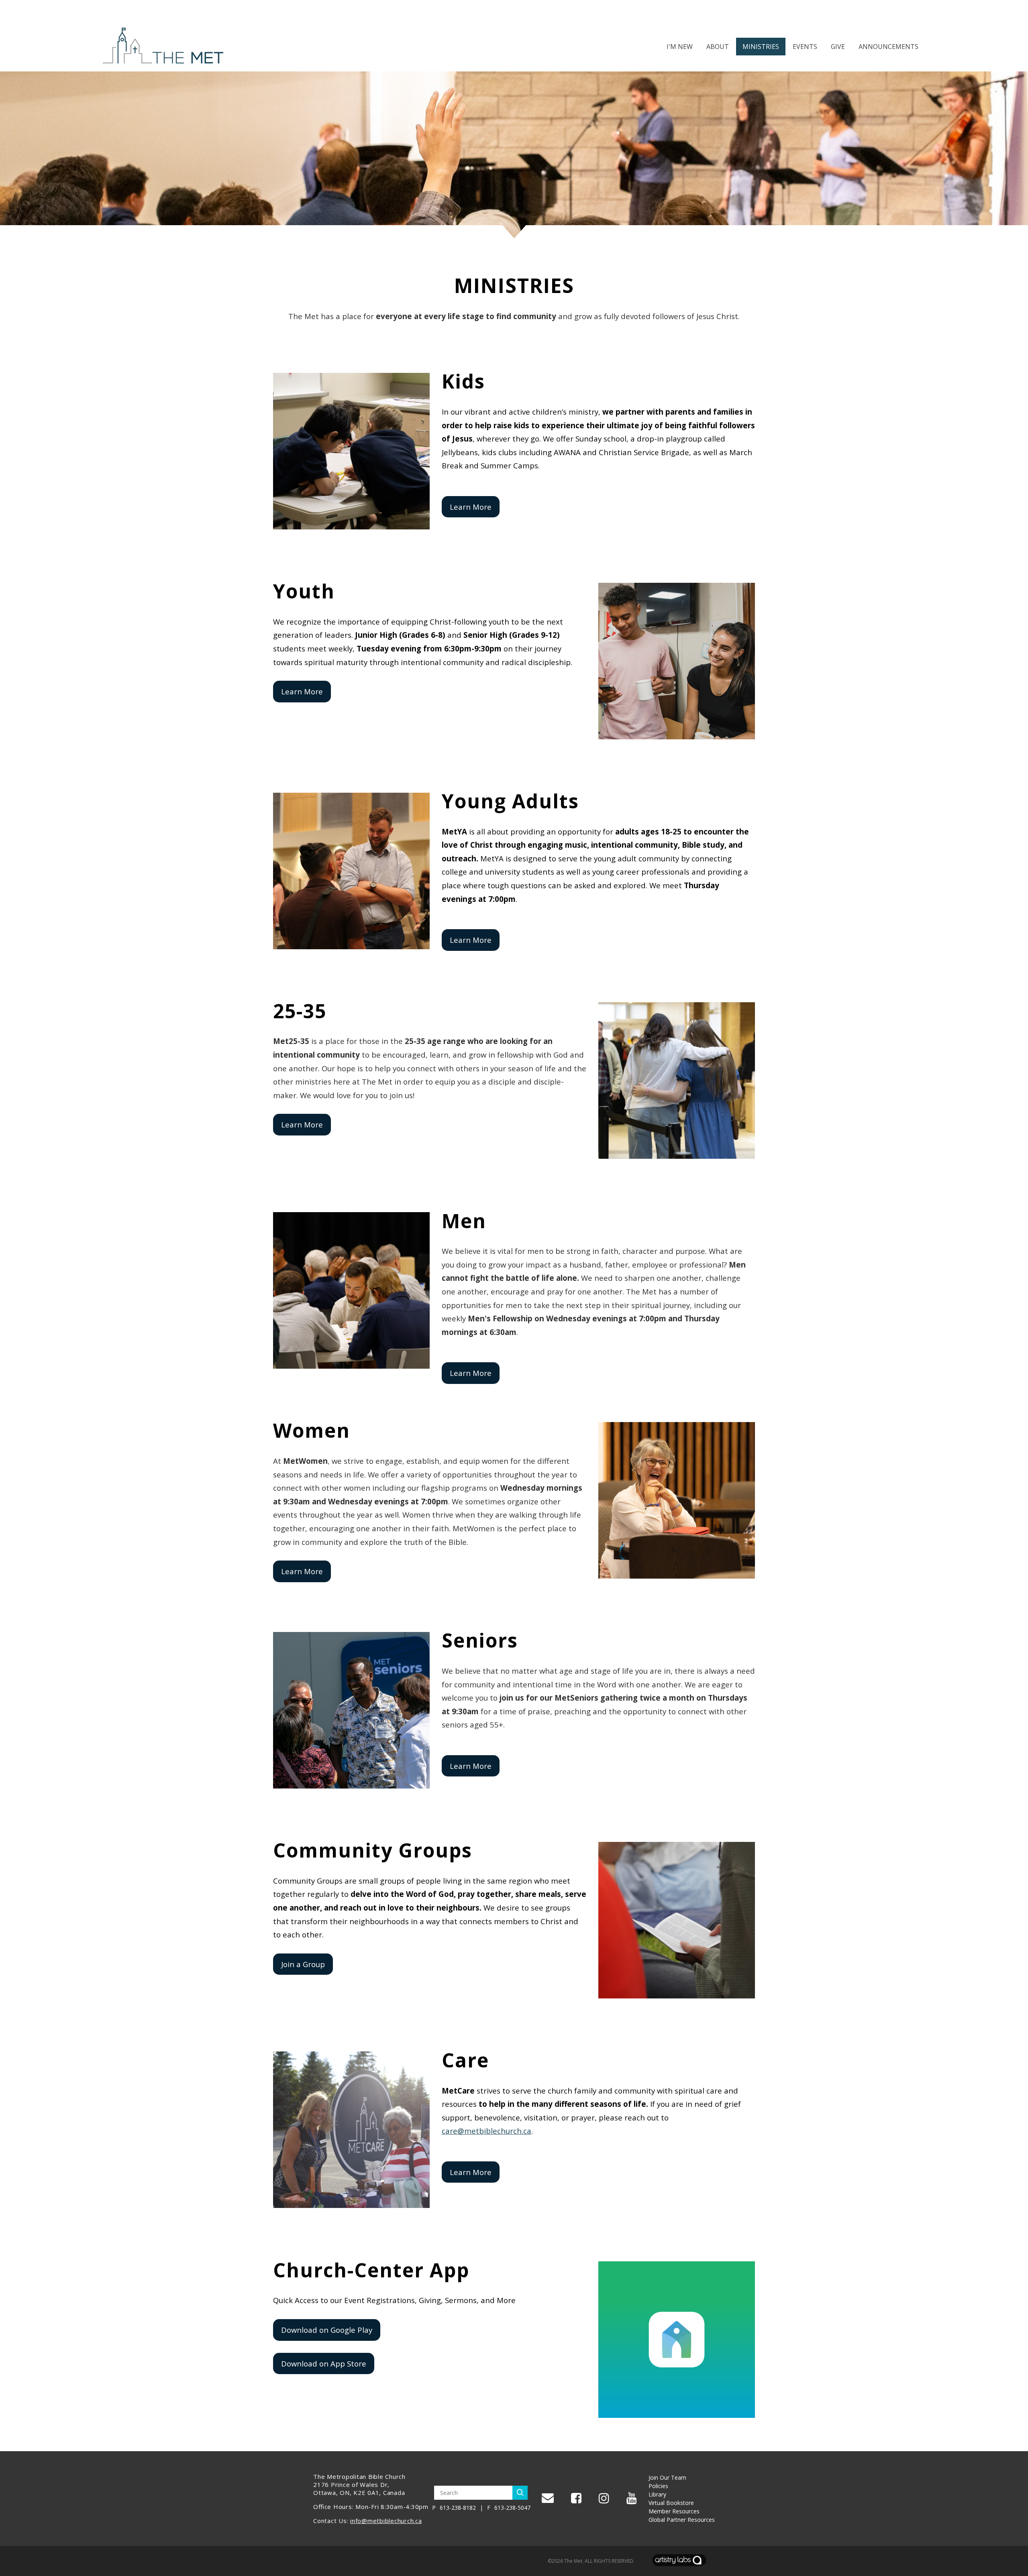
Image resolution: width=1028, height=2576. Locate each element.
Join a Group (303, 1964)
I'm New (680, 47)
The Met (573, 2561)
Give (838, 47)
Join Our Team (667, 2477)
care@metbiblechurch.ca (486, 2131)
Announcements (888, 47)
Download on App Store (324, 2363)
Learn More (471, 507)
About (718, 47)
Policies (658, 2486)
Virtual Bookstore (671, 2503)
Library (657, 2494)
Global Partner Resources (682, 2520)
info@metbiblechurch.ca (386, 2521)
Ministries (761, 47)
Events (805, 47)
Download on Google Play (327, 2330)
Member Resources (674, 2511)
